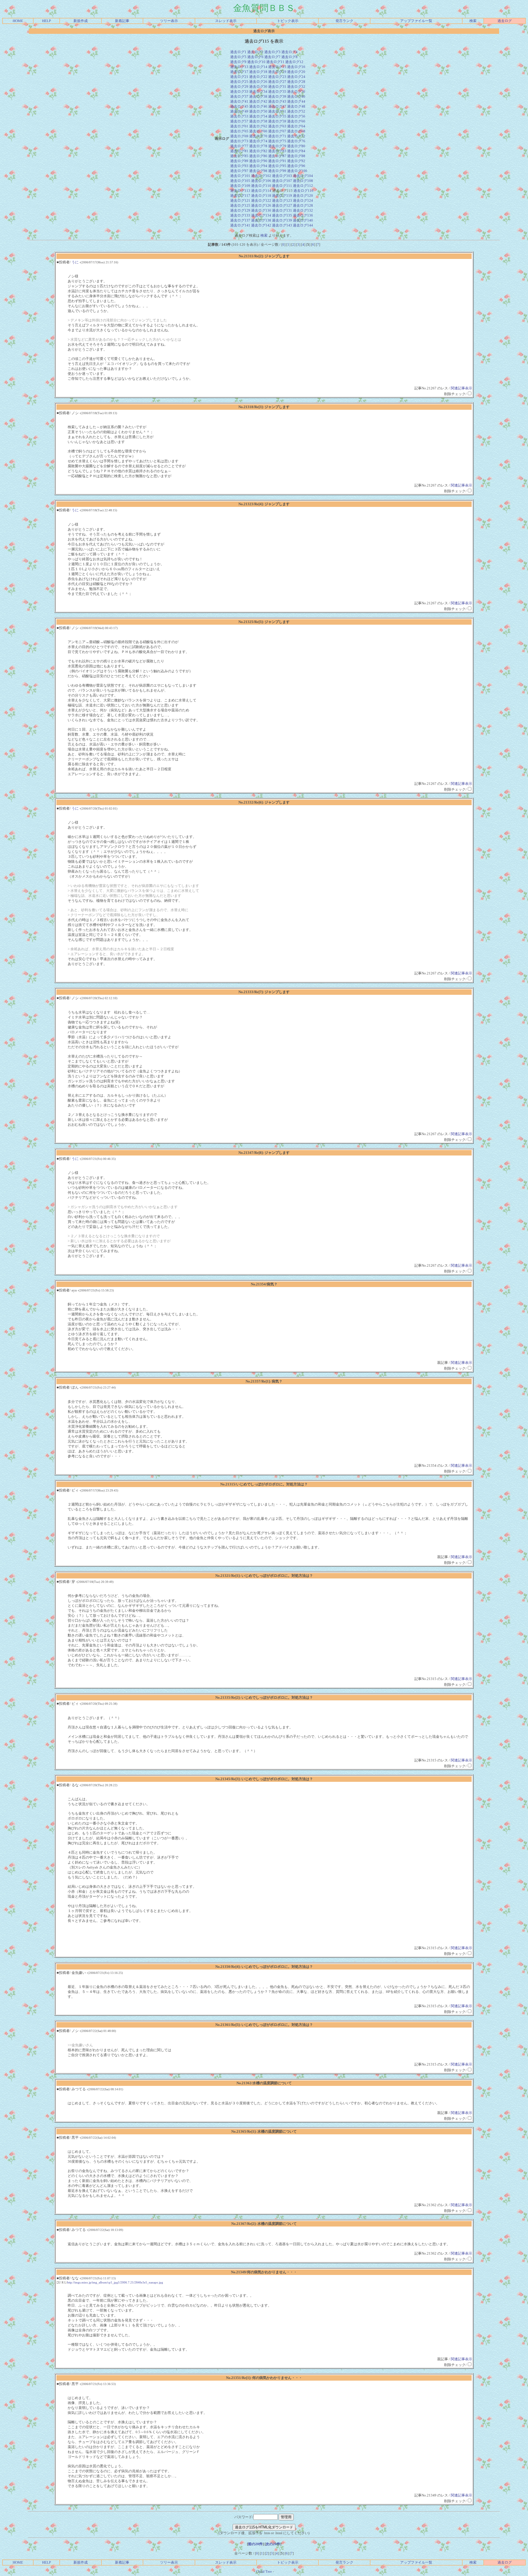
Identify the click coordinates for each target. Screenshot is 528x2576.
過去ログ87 (277, 156)
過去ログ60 (296, 121)
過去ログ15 (277, 67)
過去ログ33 (239, 91)
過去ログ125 (240, 205)
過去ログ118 (261, 196)
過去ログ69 (239, 136)
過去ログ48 (296, 106)
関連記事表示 (461, 388)
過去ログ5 (238, 57)
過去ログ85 (239, 156)
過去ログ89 (239, 161)
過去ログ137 (240, 220)
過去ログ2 (255, 52)
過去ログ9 (238, 62)
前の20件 (255, 2544)
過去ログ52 (296, 111)
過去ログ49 (239, 111)
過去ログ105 (240, 181)
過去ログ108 (303, 181)
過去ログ (505, 21)
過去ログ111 (282, 186)
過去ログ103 (282, 176)
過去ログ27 (277, 82)
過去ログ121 (240, 200)
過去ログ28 (296, 82)
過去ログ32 (296, 87)
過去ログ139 (282, 220)
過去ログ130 (261, 210)
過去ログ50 (258, 111)
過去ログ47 (277, 106)
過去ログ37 (239, 96)
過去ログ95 (277, 166)
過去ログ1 (238, 52)
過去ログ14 (258, 67)
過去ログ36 (296, 91)
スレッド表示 (226, 21)
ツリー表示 (169, 21)
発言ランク (344, 21)
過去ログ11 (275, 62)
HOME (18, 21)
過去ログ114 (261, 191)
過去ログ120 (303, 196)
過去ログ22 (258, 77)
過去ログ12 (294, 62)
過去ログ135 (282, 215)
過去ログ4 (289, 52)
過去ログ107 (282, 181)
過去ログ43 (277, 101)
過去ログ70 (258, 136)
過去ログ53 (239, 116)
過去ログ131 (282, 210)
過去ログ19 (277, 72)
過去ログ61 (239, 126)
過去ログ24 (296, 77)
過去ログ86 (258, 156)
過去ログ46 (258, 106)
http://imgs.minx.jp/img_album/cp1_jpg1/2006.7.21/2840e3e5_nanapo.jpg (115, 2282)
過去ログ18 (258, 72)
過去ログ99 (277, 171)
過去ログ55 (277, 116)
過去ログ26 (258, 82)
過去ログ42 (258, 101)
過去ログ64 (296, 126)
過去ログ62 (258, 126)
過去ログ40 (296, 96)
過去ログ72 (296, 136)
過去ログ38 (258, 96)
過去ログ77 (239, 146)
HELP (46, 21)
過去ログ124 (303, 200)
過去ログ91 (277, 161)
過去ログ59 (277, 121)
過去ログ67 (277, 131)
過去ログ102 (261, 176)
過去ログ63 (277, 126)
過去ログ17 (239, 72)
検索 (473, 21)
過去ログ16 (296, 67)
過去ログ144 (303, 225)
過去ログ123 (282, 200)
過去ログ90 (258, 161)
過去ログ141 (240, 225)
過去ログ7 (272, 57)
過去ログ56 (296, 116)
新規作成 (81, 21)
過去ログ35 (277, 91)
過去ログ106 (261, 181)
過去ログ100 (297, 171)
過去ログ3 (272, 52)
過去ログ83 (277, 151)
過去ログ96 (296, 166)
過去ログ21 (239, 77)
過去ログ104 (303, 176)
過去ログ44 (296, 101)
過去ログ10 (256, 62)
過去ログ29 (239, 87)
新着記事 (122, 21)
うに (75, 262)
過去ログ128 (303, 205)
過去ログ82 (258, 151)
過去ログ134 (261, 215)
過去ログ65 (239, 131)
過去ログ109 (240, 186)
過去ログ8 (289, 57)
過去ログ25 (239, 82)
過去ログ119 (282, 196)
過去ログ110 (261, 186)
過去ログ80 (296, 146)
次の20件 (273, 2544)
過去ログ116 (303, 191)
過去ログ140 (303, 220)
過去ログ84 (296, 151)
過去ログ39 (277, 96)
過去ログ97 (239, 171)
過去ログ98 (258, 171)
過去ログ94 (258, 166)
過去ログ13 (239, 67)
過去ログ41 (239, 101)
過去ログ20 (296, 72)
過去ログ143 (282, 225)
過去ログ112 (303, 186)
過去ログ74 (258, 141)
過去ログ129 (240, 210)
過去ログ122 (261, 200)
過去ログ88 (296, 156)
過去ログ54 (258, 116)
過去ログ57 (239, 121)
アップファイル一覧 (416, 21)
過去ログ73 (239, 141)
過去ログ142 (261, 225)
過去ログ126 (261, 205)
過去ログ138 (261, 220)
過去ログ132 (303, 210)
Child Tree (264, 2571)
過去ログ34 (258, 91)
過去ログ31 (277, 87)
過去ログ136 (303, 215)
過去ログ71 (277, 136)
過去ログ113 (240, 191)
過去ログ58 (258, 121)
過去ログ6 (255, 57)
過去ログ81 (239, 151)
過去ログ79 (277, 146)
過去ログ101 (240, 176)
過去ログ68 (296, 131)
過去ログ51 (277, 111)
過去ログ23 (277, 77)
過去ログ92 (296, 161)
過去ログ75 (277, 141)
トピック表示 (288, 21)
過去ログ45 (239, 106)
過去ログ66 (258, 131)
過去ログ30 (258, 87)
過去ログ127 (282, 205)
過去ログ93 (239, 166)
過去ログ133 (240, 215)
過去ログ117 (240, 196)
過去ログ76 (296, 141)
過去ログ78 (258, 146)
